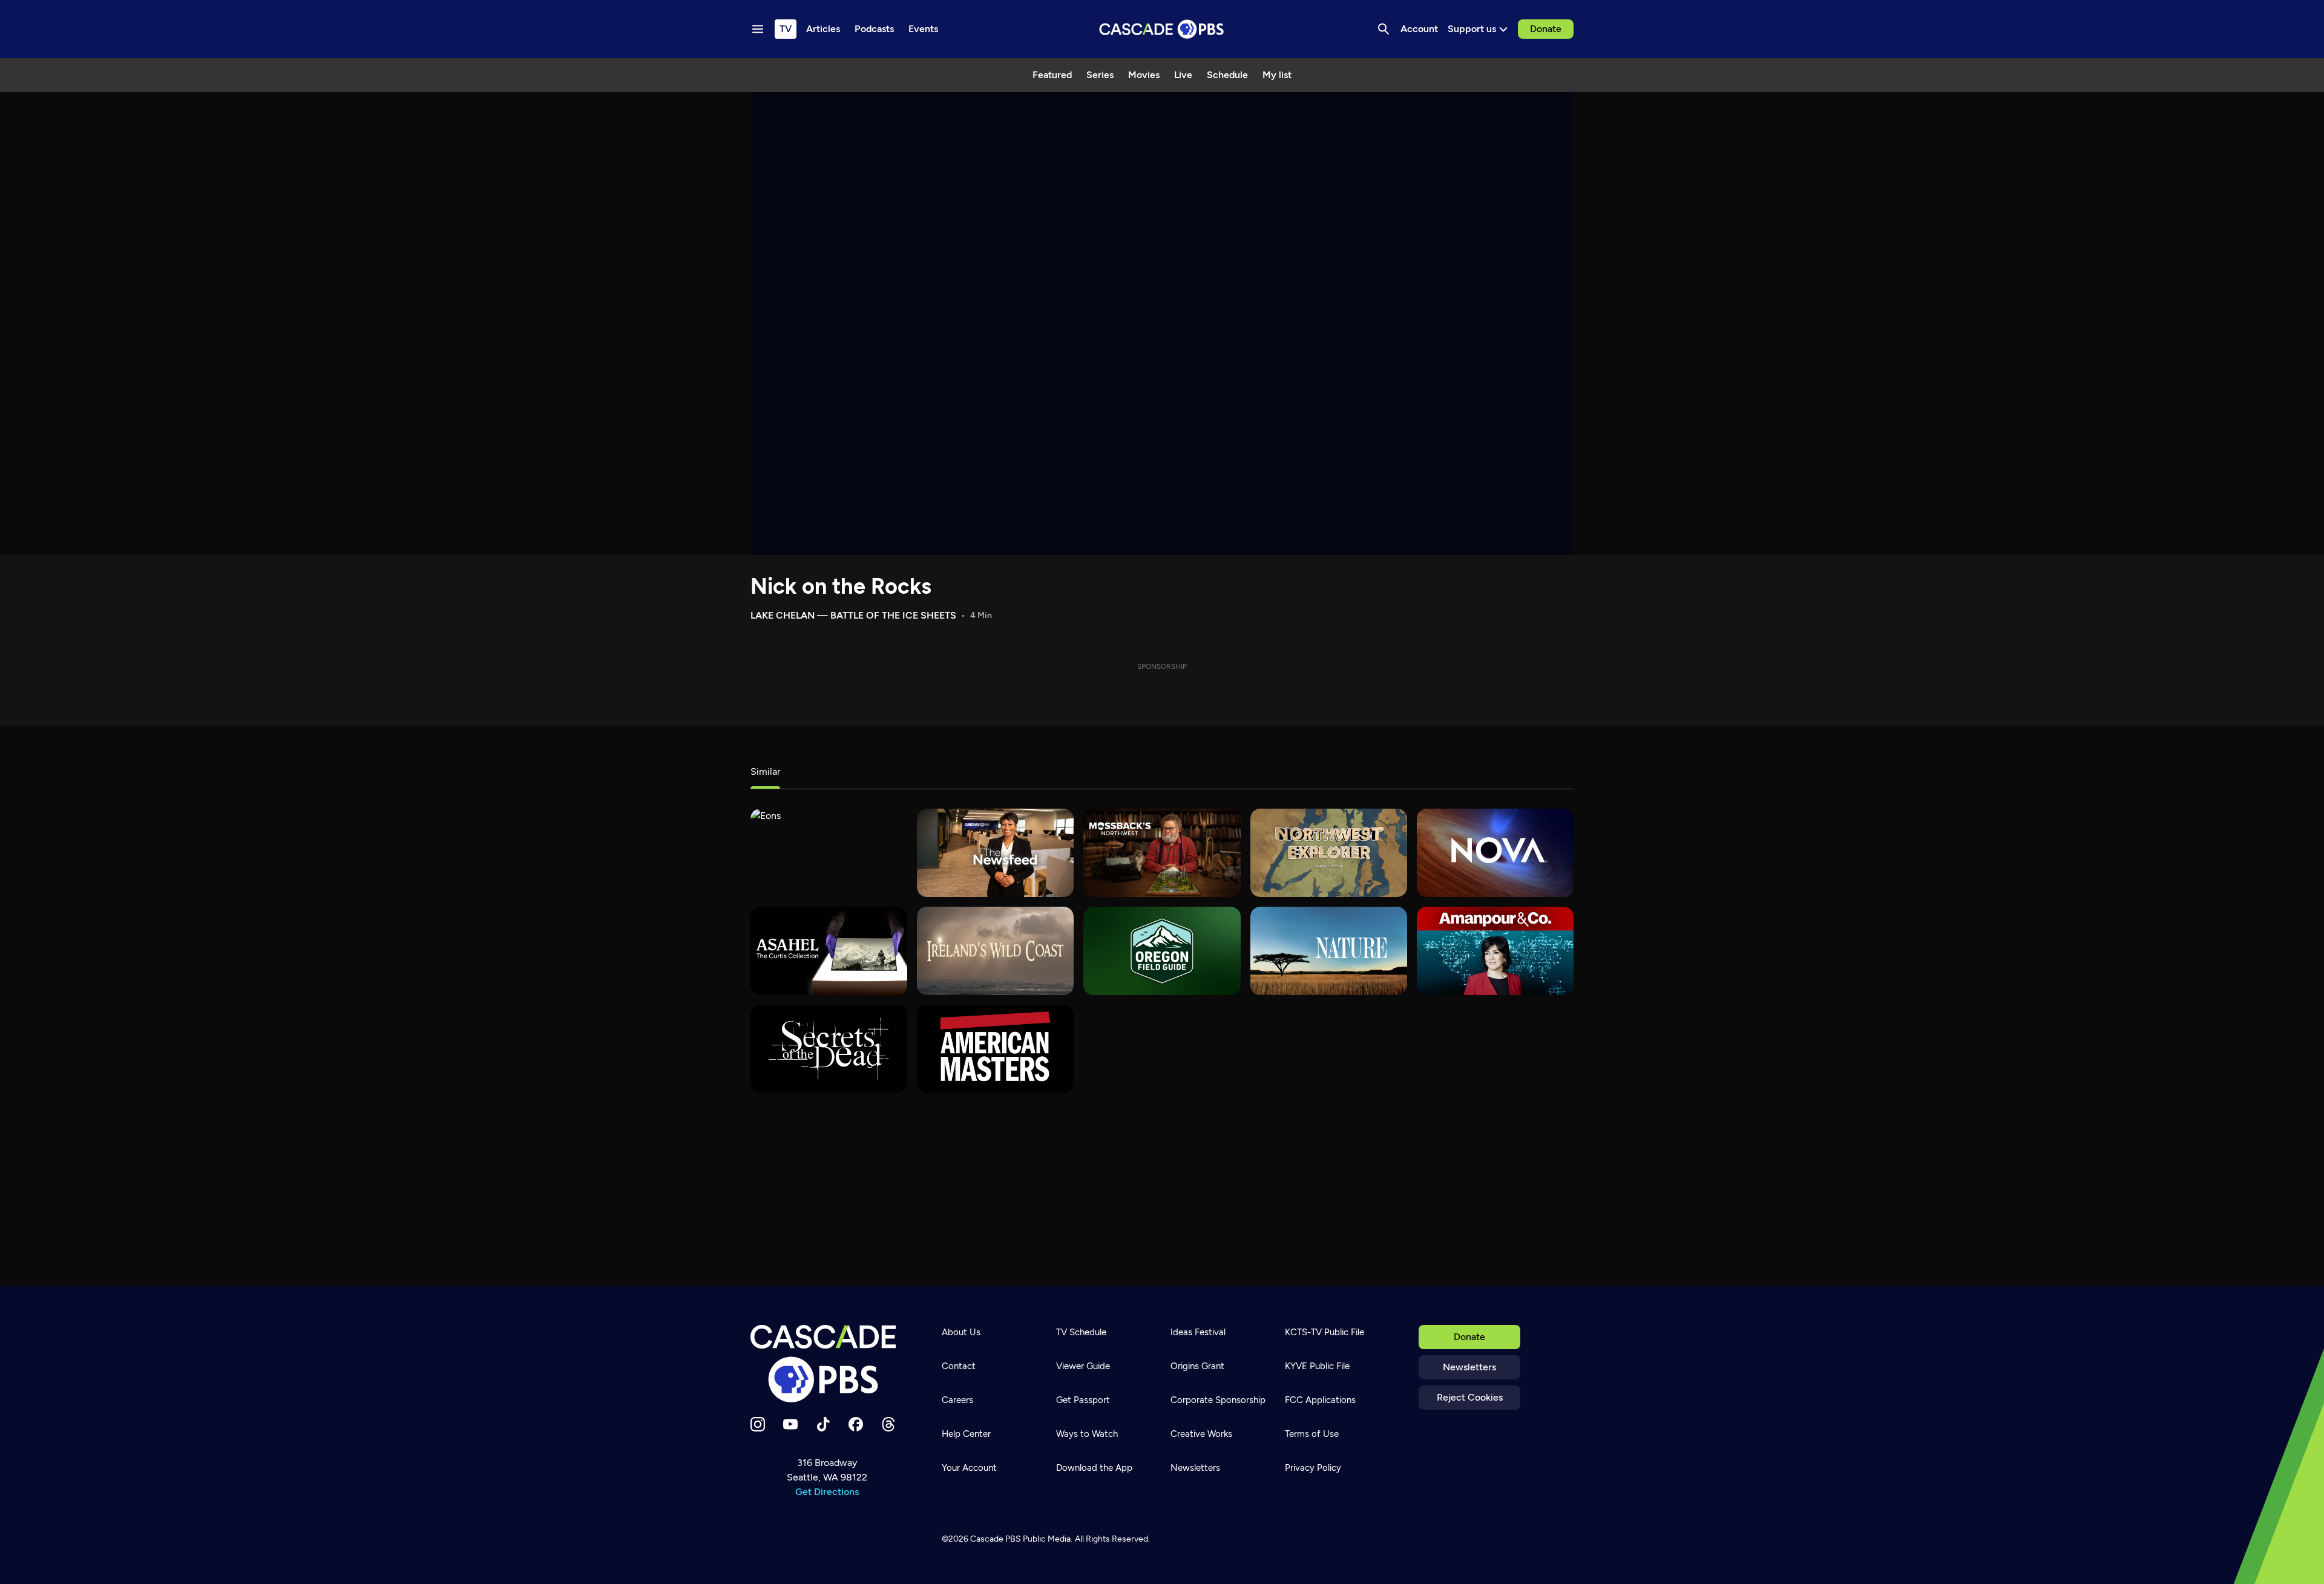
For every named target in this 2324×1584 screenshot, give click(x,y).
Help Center (966, 1434)
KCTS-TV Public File (1324, 1332)
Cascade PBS (996, 1539)
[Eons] (829, 853)
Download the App (1094, 1468)
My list (1277, 75)
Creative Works (1201, 1434)
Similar (765, 771)
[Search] (1384, 29)
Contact (959, 1366)
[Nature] (1329, 951)
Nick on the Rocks (841, 586)
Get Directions (827, 1492)
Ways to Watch (1087, 1434)
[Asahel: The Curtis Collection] (829, 951)
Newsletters (1469, 1367)
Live (1183, 75)
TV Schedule (1081, 1332)
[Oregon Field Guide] (1162, 951)
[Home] (827, 1364)
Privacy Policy (1313, 1468)
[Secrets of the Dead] (829, 1049)
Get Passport (1083, 1400)
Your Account (969, 1468)
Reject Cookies (1470, 1397)
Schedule (1227, 75)
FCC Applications (1320, 1400)
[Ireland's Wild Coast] (995, 951)
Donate (1546, 29)
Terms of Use (1312, 1434)
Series (1100, 75)
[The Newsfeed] (995, 853)
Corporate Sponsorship (1218, 1400)
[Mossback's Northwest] (1162, 853)
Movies (1144, 75)
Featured (1052, 75)
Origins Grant (1197, 1366)
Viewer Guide (1083, 1366)
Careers (957, 1400)
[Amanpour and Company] (1495, 951)
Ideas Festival (1198, 1332)
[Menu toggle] (758, 29)
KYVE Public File (1317, 1366)
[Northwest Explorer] (1329, 853)
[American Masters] (995, 1049)
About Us (961, 1332)
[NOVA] (1495, 853)
